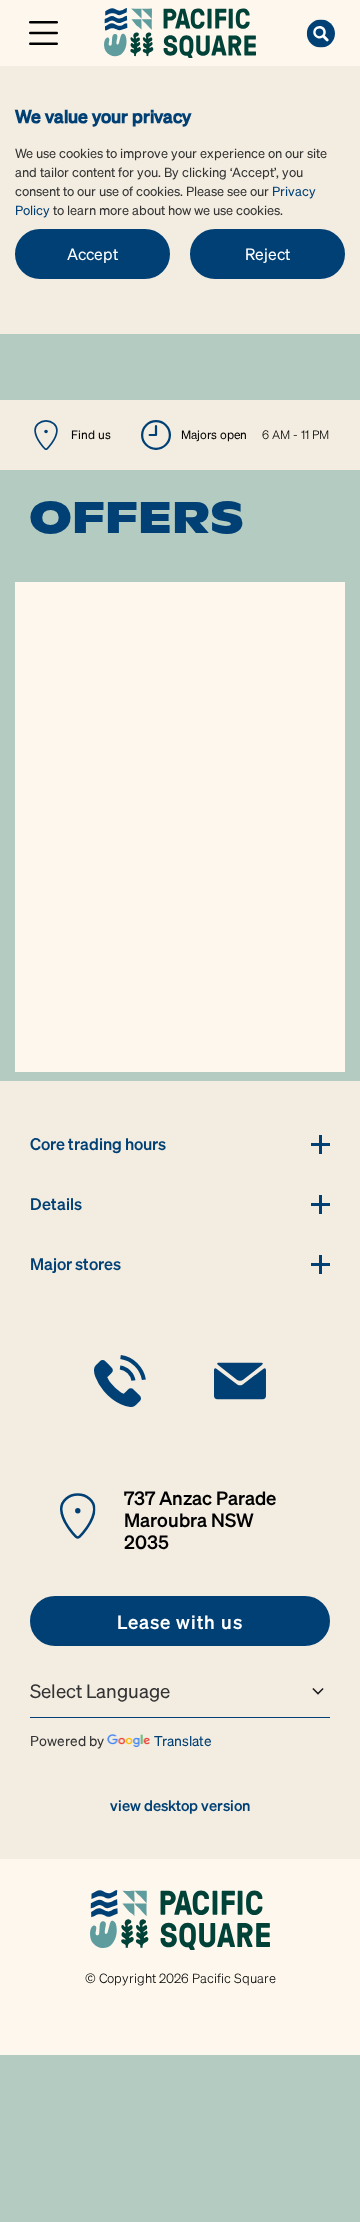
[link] (179, 30)
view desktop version (180, 1805)
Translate (183, 1740)
